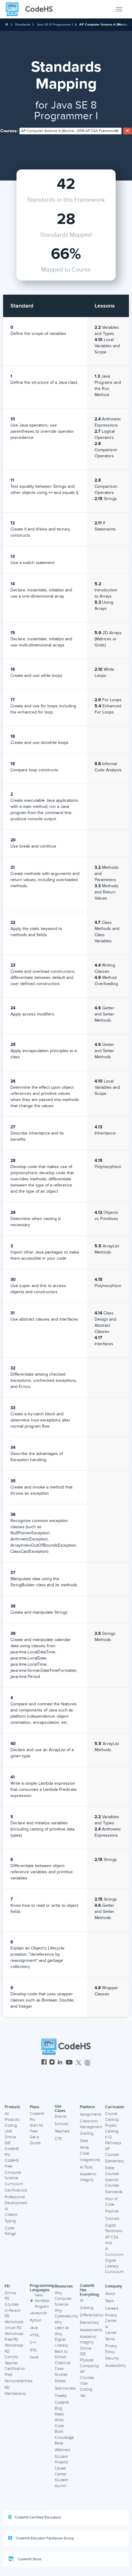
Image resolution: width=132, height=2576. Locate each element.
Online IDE (10, 2140)
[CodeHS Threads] (87, 2063)
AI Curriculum (114, 2252)
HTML (35, 2335)
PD (7, 2286)
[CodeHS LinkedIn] (60, 2063)
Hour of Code (111, 2202)
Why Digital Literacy (61, 2340)
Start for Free (37, 2128)
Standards (23, 24)
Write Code (84, 2151)
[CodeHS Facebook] (44, 2063)
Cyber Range (10, 2231)
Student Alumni (61, 2483)
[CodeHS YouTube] (69, 2063)
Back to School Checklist (63, 2357)
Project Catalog (112, 2128)
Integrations (90, 2160)
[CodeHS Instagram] (52, 2063)
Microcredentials (19, 2381)
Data (84, 2141)
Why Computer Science (63, 2299)
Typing (10, 2221)
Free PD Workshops (14, 2342)
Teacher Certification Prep (15, 2369)
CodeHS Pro (12, 2152)
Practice (112, 2211)
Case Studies (61, 2372)
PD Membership (15, 2391)
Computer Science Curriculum (14, 2178)
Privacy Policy (111, 2349)
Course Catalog (112, 2117)
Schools (61, 2124)
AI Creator (11, 2212)
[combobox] (70, 131)
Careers (112, 2308)
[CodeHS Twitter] (79, 2063)
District (61, 2117)
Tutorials (112, 2219)
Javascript (38, 2313)
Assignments (91, 2114)
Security (112, 2358)
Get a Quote (35, 2140)
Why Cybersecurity (66, 2314)
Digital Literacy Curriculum (114, 2266)
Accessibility (115, 2366)
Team (109, 2301)
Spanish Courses (112, 2183)
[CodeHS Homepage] (32, 9)
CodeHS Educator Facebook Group (45, 2538)
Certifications (16, 2190)
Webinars (62, 2450)
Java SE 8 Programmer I (55, 24)
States (60, 2381)
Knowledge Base (64, 2441)
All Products (12, 2117)
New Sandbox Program (42, 2301)
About (110, 2294)
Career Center (60, 2471)
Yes (83, 2396)
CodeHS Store (29, 2559)
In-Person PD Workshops (14, 2316)
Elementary (115, 2161)
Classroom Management (91, 2124)
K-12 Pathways (113, 2140)
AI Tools (86, 2167)
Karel (34, 2357)
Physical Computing (89, 2363)
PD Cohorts (11, 2354)
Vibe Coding (86, 2386)
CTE (58, 2139)
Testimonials (65, 2388)
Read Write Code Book (59, 2423)
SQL (34, 2350)
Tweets (61, 2396)
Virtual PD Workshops (14, 2331)
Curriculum (115, 2107)
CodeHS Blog (62, 2405)
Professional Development (16, 2200)
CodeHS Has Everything (89, 2290)
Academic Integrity (88, 2177)
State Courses (112, 2171)
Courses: (9, 131)
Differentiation (92, 2315)
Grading (87, 2133)
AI (82, 2300)
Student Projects (61, 2460)
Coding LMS (11, 2128)
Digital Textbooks (114, 2228)
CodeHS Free (12, 2163)
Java (34, 2328)
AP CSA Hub (112, 2240)
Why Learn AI (62, 2325)
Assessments (91, 2330)
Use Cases (60, 2109)
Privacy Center (111, 2318)
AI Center (111, 2330)
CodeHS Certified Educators (38, 2517)
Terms (110, 2339)
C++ (33, 2343)
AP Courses (112, 2152)
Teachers (62, 2131)
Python (36, 2320)
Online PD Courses (12, 2299)
